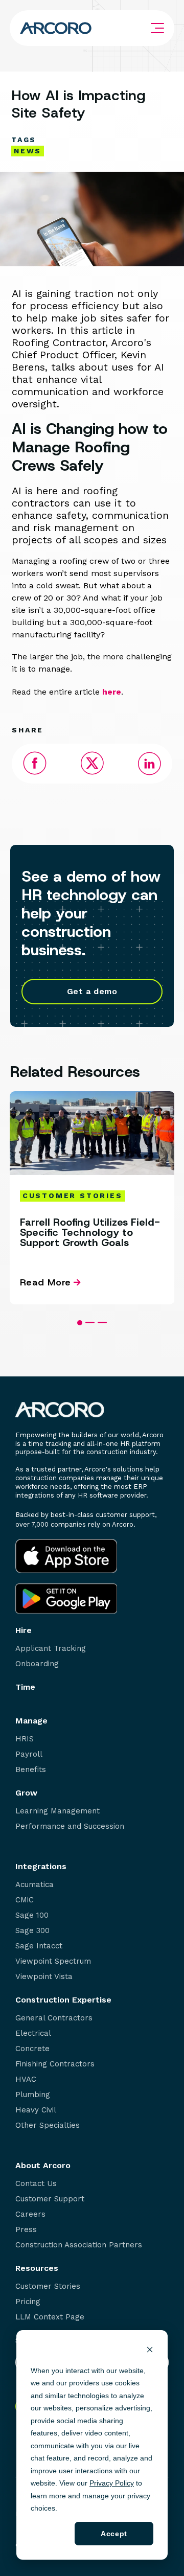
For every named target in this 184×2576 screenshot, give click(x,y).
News (28, 151)
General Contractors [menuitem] (54, 2018)
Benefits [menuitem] (31, 1770)
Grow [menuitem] (26, 1793)
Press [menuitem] (26, 2230)
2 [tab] (90, 1322)
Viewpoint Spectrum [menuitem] (53, 1961)
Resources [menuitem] (37, 2268)
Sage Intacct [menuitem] (39, 1946)
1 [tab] (80, 1323)
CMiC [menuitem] (25, 1900)
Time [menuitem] (25, 1687)
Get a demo (92, 991)
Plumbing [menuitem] (33, 2095)
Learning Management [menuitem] (57, 1811)
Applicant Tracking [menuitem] (51, 1649)
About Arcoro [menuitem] (43, 2166)
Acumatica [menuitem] (34, 1885)
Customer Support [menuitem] (50, 2199)
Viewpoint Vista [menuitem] (44, 1977)
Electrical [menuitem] (33, 2033)
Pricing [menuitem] (28, 2302)
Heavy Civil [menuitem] (36, 2110)
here (112, 692)
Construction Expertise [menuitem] (63, 2000)
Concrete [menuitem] (32, 2049)
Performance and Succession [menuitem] (70, 1826)
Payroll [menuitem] (29, 1754)
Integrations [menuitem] (41, 1867)
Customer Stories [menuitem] (48, 2286)
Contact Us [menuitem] (36, 2184)
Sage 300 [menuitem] (32, 1931)
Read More (45, 1283)
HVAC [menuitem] (26, 2079)
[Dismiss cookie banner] (150, 2351)
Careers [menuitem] (30, 2214)
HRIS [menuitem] (25, 1739)
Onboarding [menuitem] (37, 1664)
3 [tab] (102, 1322)
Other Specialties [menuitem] (48, 2125)
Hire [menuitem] (24, 1630)
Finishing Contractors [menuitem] (55, 2064)
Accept (114, 2534)
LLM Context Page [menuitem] (50, 2317)
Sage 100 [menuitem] (32, 1915)
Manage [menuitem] (31, 1721)
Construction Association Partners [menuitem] (79, 2245)
